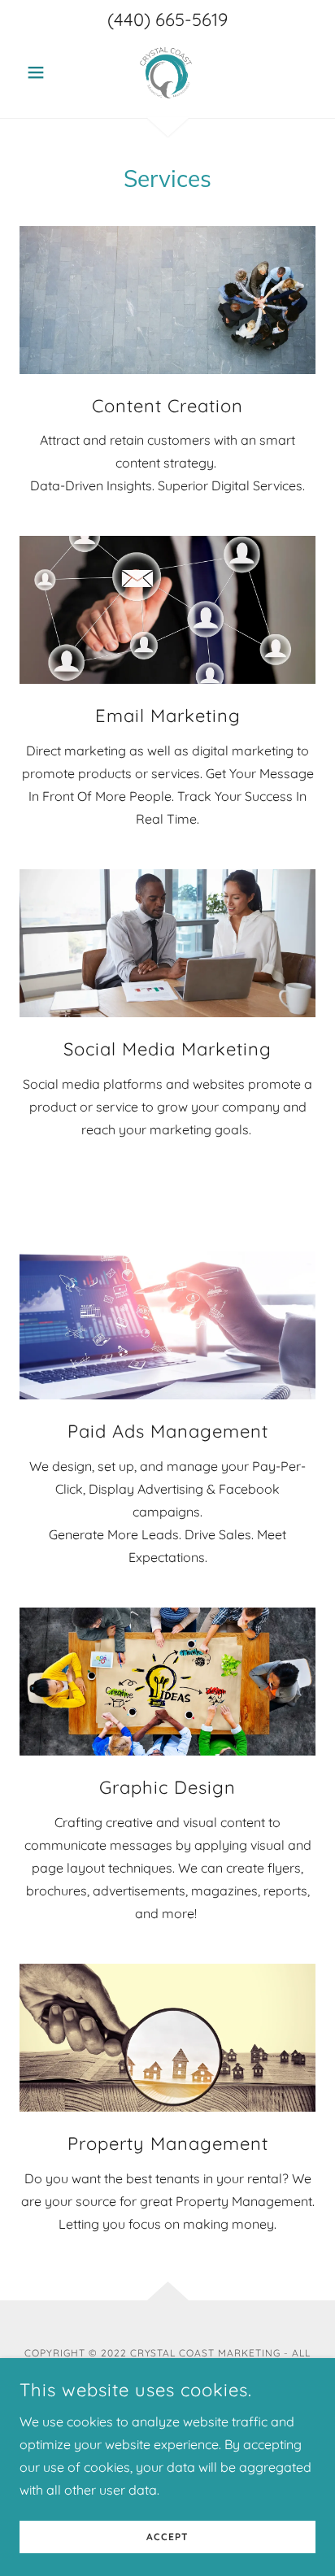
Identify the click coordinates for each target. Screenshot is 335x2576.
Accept (167, 2537)
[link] (167, 72)
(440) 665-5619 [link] (167, 20)
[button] (42, 72)
